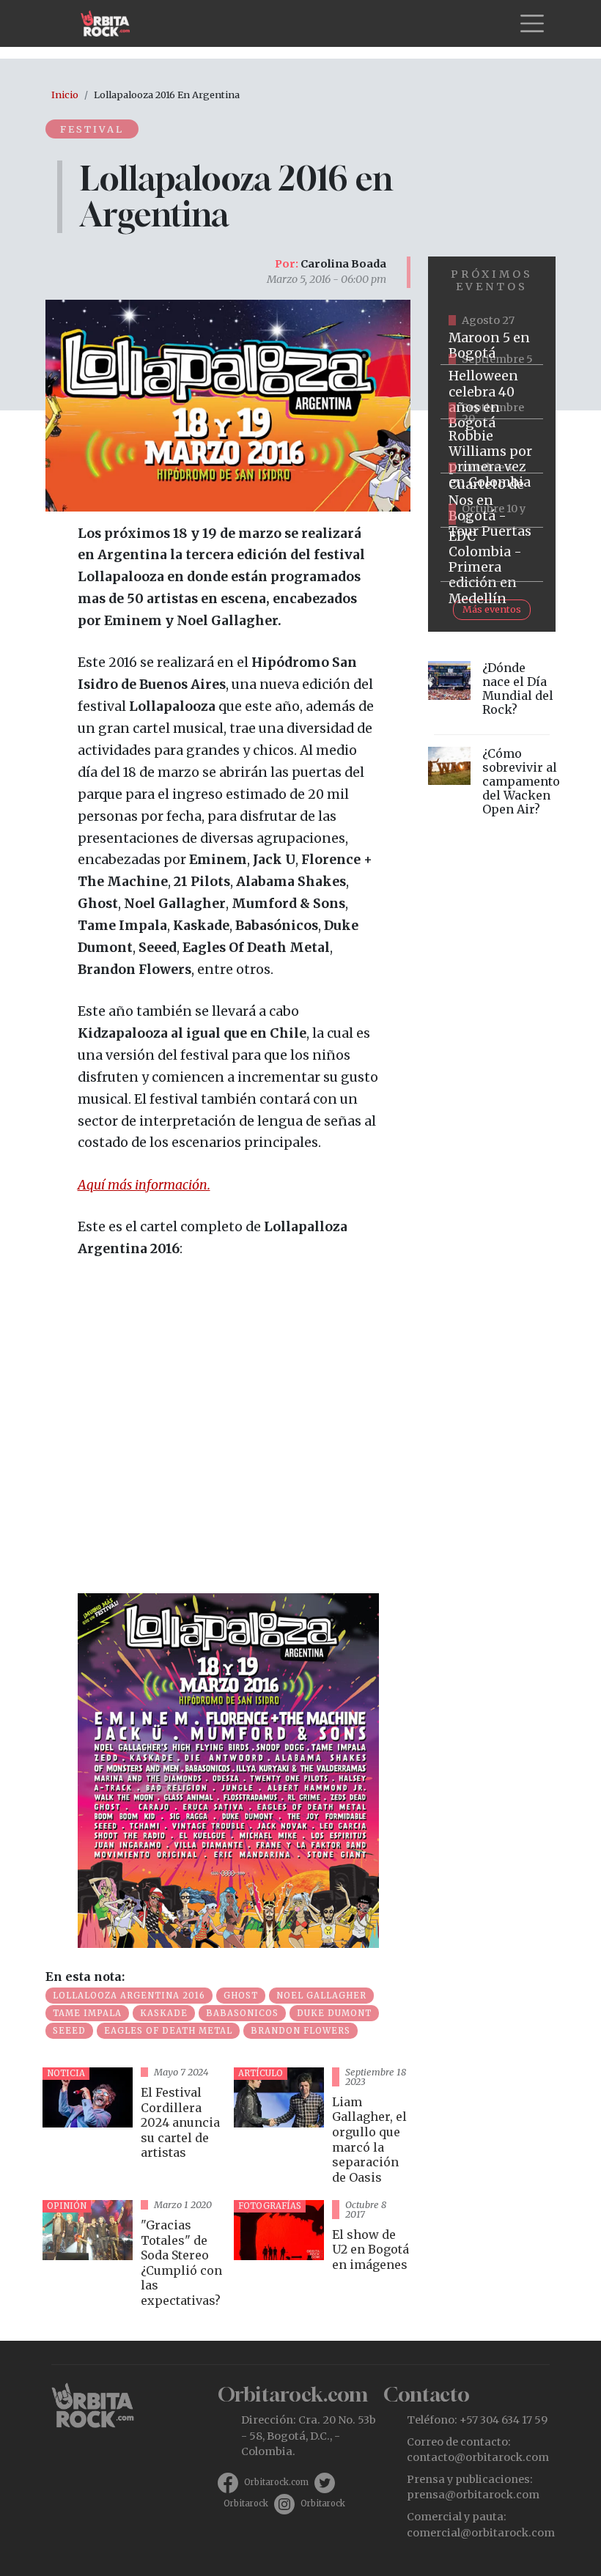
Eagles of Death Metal (168, 2031)
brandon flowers (300, 2031)
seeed (69, 2031)
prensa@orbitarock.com (473, 2495)
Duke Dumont (334, 2013)
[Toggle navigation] (532, 23)
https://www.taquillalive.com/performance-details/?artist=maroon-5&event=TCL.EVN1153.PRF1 (492, 338)
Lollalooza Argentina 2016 (129, 1996)
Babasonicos (242, 2013)
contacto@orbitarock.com (478, 2457)
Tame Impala (87, 2013)
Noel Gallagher (321, 1996)
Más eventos (492, 609)
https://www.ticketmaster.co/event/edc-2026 (492, 555)
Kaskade (164, 2013)
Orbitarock (246, 2503)
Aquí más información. (144, 1185)
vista (132, 2128)
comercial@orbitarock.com (481, 2533)
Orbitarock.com (276, 2482)
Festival (92, 129)
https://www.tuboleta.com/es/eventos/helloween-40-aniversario (492, 392)
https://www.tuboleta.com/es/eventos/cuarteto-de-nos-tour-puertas (492, 501)
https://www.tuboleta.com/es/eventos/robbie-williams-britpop (492, 446)
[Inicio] (111, 23)
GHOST (241, 1996)
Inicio (65, 95)
